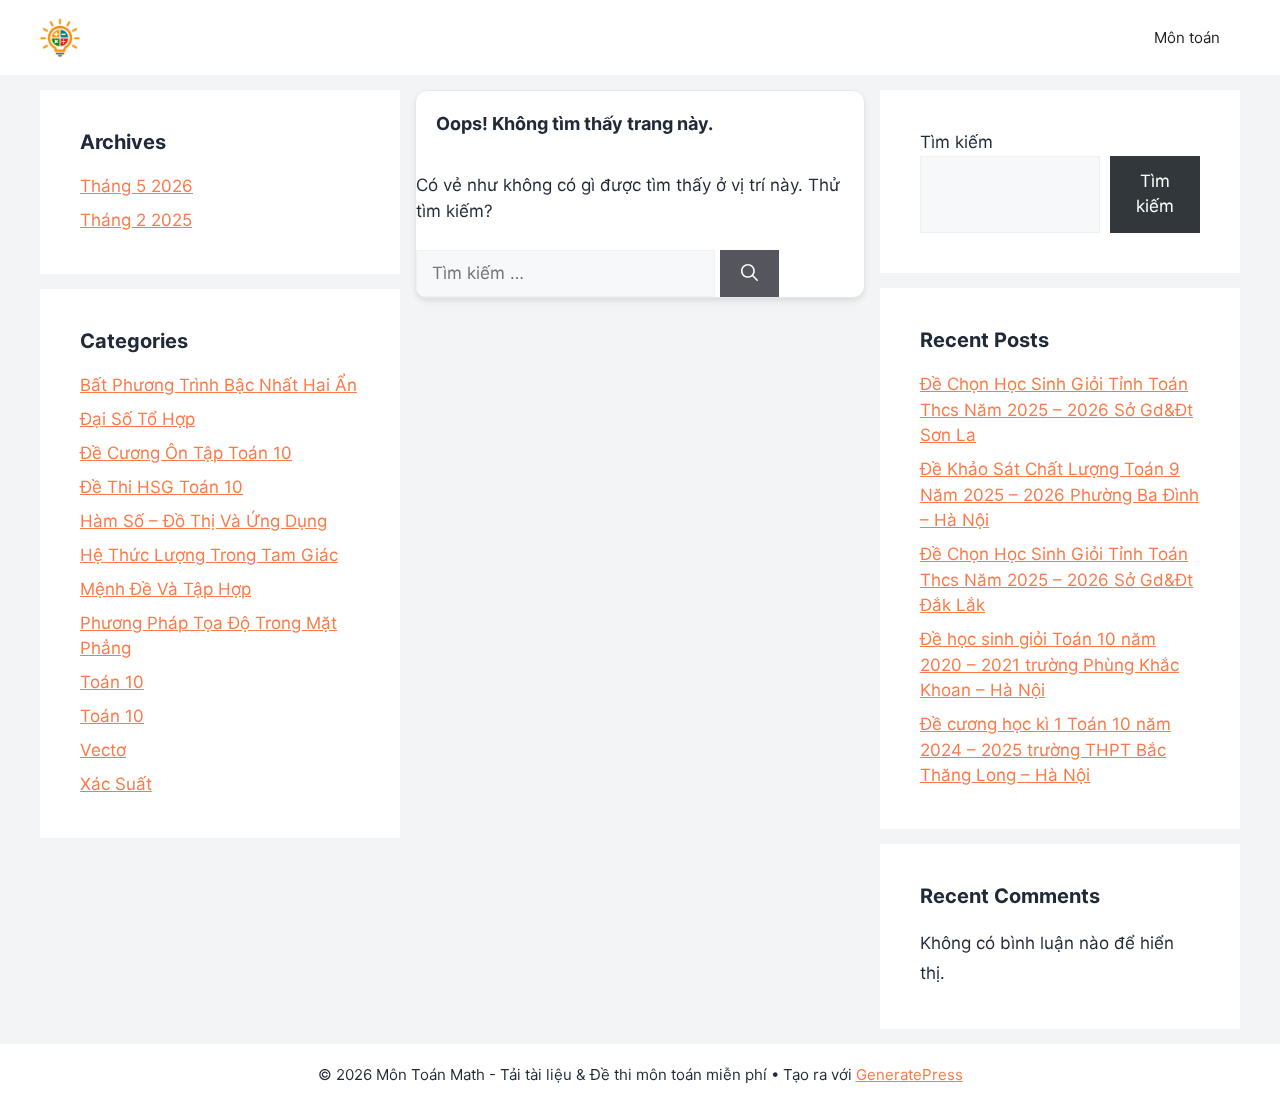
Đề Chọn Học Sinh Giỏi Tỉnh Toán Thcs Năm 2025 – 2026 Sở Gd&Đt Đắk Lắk (1056, 579)
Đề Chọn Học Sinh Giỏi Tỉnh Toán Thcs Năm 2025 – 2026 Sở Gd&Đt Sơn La (1056, 409)
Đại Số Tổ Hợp (137, 419)
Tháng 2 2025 (136, 220)
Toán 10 (112, 682)
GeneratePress (909, 1074)
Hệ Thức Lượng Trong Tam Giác (209, 555)
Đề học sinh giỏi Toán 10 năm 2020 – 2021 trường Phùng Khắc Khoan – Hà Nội (1049, 664)
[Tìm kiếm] (749, 274)
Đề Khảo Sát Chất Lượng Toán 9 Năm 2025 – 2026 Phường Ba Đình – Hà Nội (1059, 494)
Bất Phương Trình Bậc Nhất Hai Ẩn (218, 385)
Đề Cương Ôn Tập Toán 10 (186, 453)
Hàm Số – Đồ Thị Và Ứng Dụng (203, 521)
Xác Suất (116, 784)
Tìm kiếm (956, 142)
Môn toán (1187, 37)
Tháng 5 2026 (136, 186)
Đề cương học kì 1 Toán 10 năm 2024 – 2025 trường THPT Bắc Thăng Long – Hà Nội (1045, 749)
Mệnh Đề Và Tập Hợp (165, 589)
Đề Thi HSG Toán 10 (161, 487)
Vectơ (103, 750)
